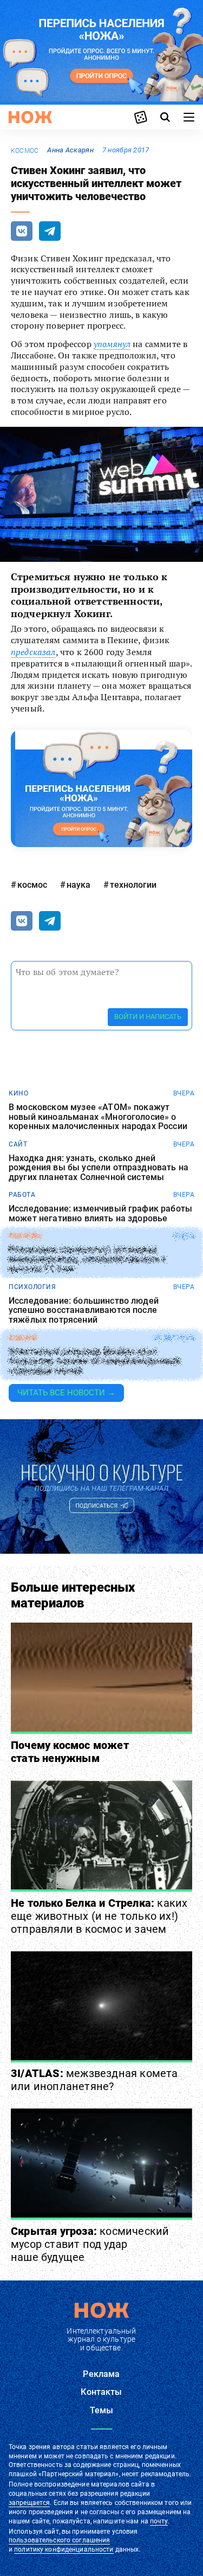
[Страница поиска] (165, 117)
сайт (18, 1144)
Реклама (101, 2374)
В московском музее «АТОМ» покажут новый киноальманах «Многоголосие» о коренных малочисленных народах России (98, 1117)
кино (18, 1093)
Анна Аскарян (70, 150)
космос (25, 151)
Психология (32, 1287)
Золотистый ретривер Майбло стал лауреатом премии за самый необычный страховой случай (95, 1361)
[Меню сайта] (189, 117)
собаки (22, 1338)
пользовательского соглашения (59, 2540)
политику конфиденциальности (64, 2549)
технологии (133, 885)
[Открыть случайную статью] (141, 117)
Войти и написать (148, 1017)
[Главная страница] (30, 117)
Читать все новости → (66, 1393)
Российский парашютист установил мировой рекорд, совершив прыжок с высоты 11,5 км (87, 1260)
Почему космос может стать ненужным (70, 1752)
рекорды (25, 1236)
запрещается (29, 2503)
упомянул (112, 344)
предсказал (33, 652)
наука (78, 885)
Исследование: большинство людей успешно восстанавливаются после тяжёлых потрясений (84, 1311)
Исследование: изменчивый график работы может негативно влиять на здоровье (100, 1213)
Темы (102, 2410)
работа (22, 1195)
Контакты (101, 2392)
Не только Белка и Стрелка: (99, 1916)
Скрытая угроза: (90, 2244)
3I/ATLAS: (94, 2080)
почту (159, 2521)
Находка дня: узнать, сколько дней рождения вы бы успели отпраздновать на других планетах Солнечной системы (99, 1168)
